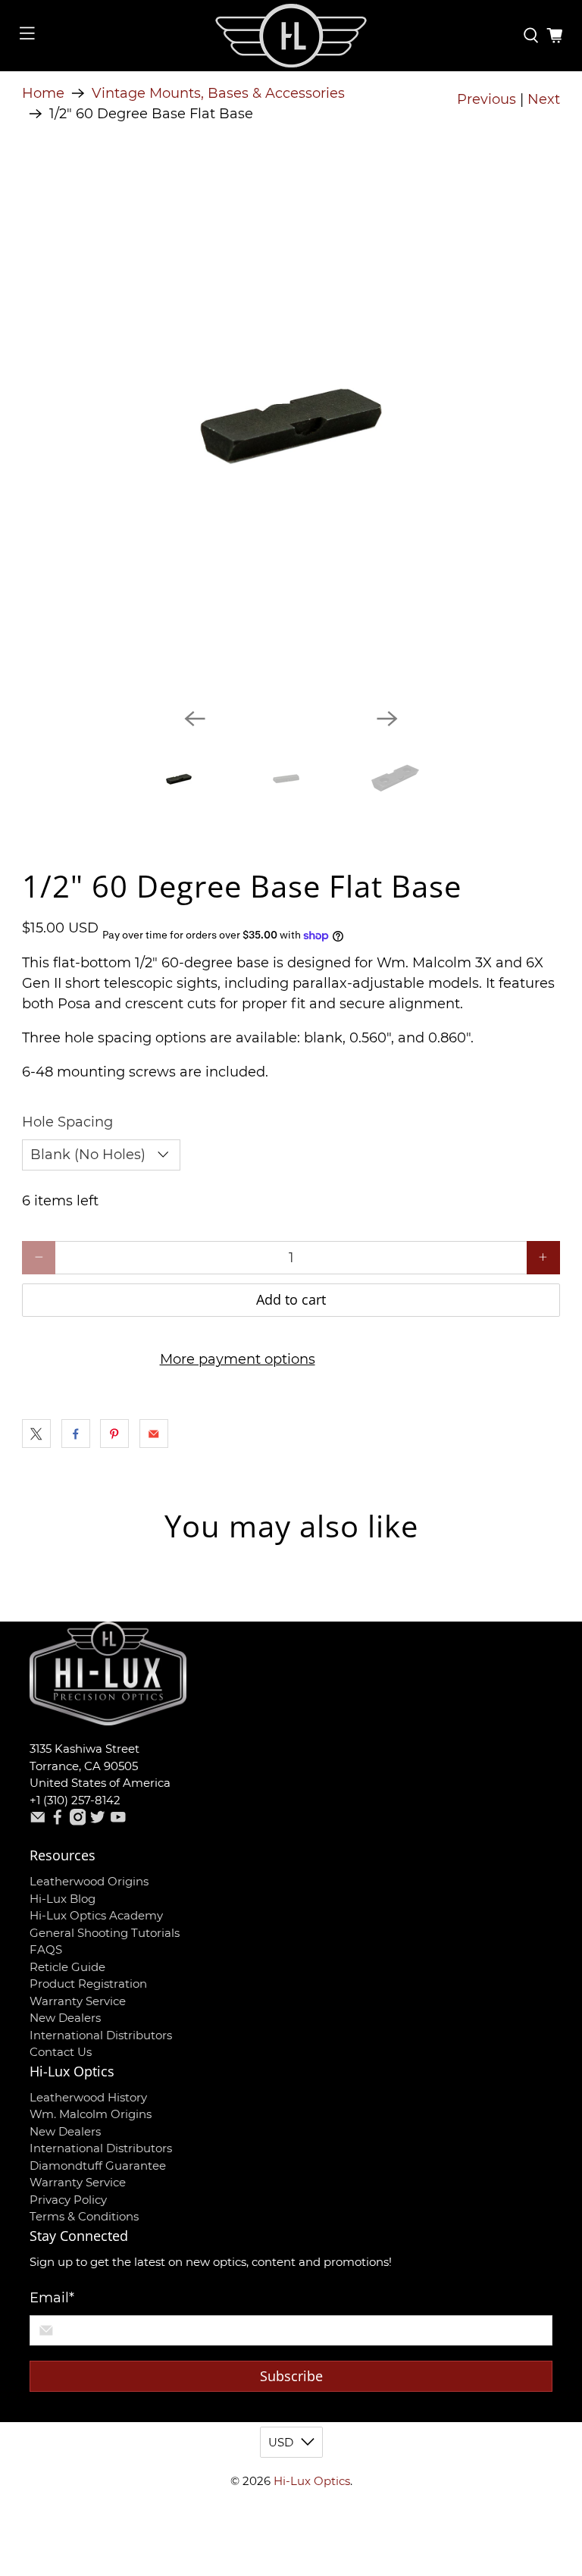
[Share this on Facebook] (76, 1434)
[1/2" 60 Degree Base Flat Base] (291, 427)
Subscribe (291, 2376)
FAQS (46, 1949)
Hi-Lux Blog (63, 1899)
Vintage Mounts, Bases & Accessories (218, 93)
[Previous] (195, 719)
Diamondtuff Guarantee (98, 2165)
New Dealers (65, 2018)
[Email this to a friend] (154, 1434)
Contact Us (61, 2052)
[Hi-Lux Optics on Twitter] (98, 1821)
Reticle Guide (67, 1967)
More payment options (238, 1359)
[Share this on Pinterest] (114, 1434)
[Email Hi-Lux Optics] (38, 1821)
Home (43, 93)
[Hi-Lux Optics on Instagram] (78, 1821)
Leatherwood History (88, 2097)
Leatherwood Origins (89, 1881)
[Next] (387, 719)
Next (544, 99)
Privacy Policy (68, 2200)
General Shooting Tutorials (105, 1933)
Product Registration (88, 1984)
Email (52, 2298)
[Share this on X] (36, 1434)
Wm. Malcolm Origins (91, 2114)
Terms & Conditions (84, 2216)
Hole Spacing (67, 1122)
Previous (487, 99)
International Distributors (101, 2035)
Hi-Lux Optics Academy (96, 1915)
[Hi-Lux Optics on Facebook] (58, 1821)
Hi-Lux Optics (312, 2481)
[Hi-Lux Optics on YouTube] (118, 1821)
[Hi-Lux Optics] (291, 36)
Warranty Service (78, 2001)
